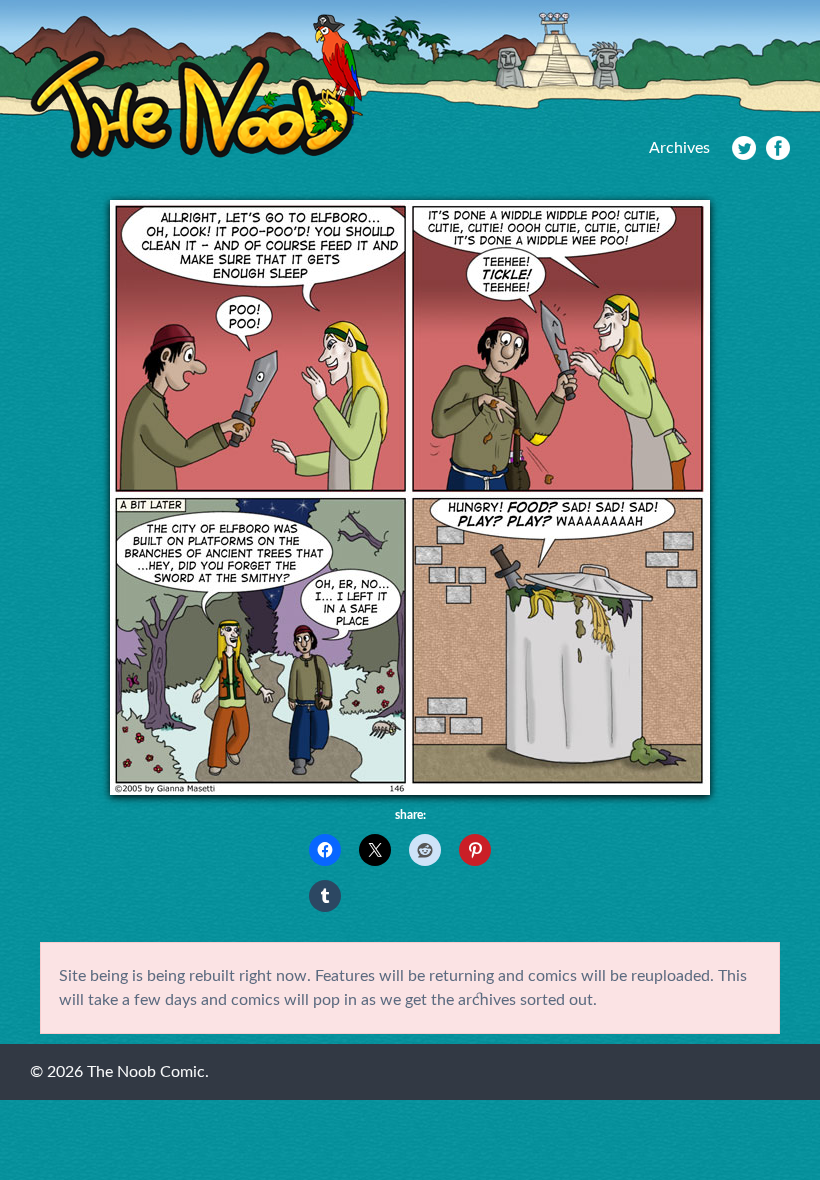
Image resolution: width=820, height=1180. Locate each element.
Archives (679, 148)
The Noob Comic (196, 86)
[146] (410, 790)
